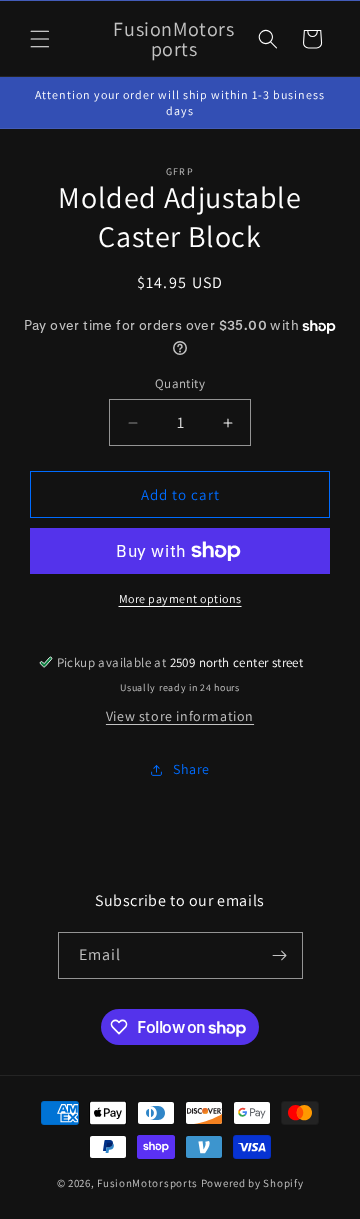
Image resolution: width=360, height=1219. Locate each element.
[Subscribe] (280, 955)
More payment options (180, 598)
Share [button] (191, 769)
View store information (180, 716)
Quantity (180, 383)
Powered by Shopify (252, 1183)
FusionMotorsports (147, 1183)
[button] (40, 39)
